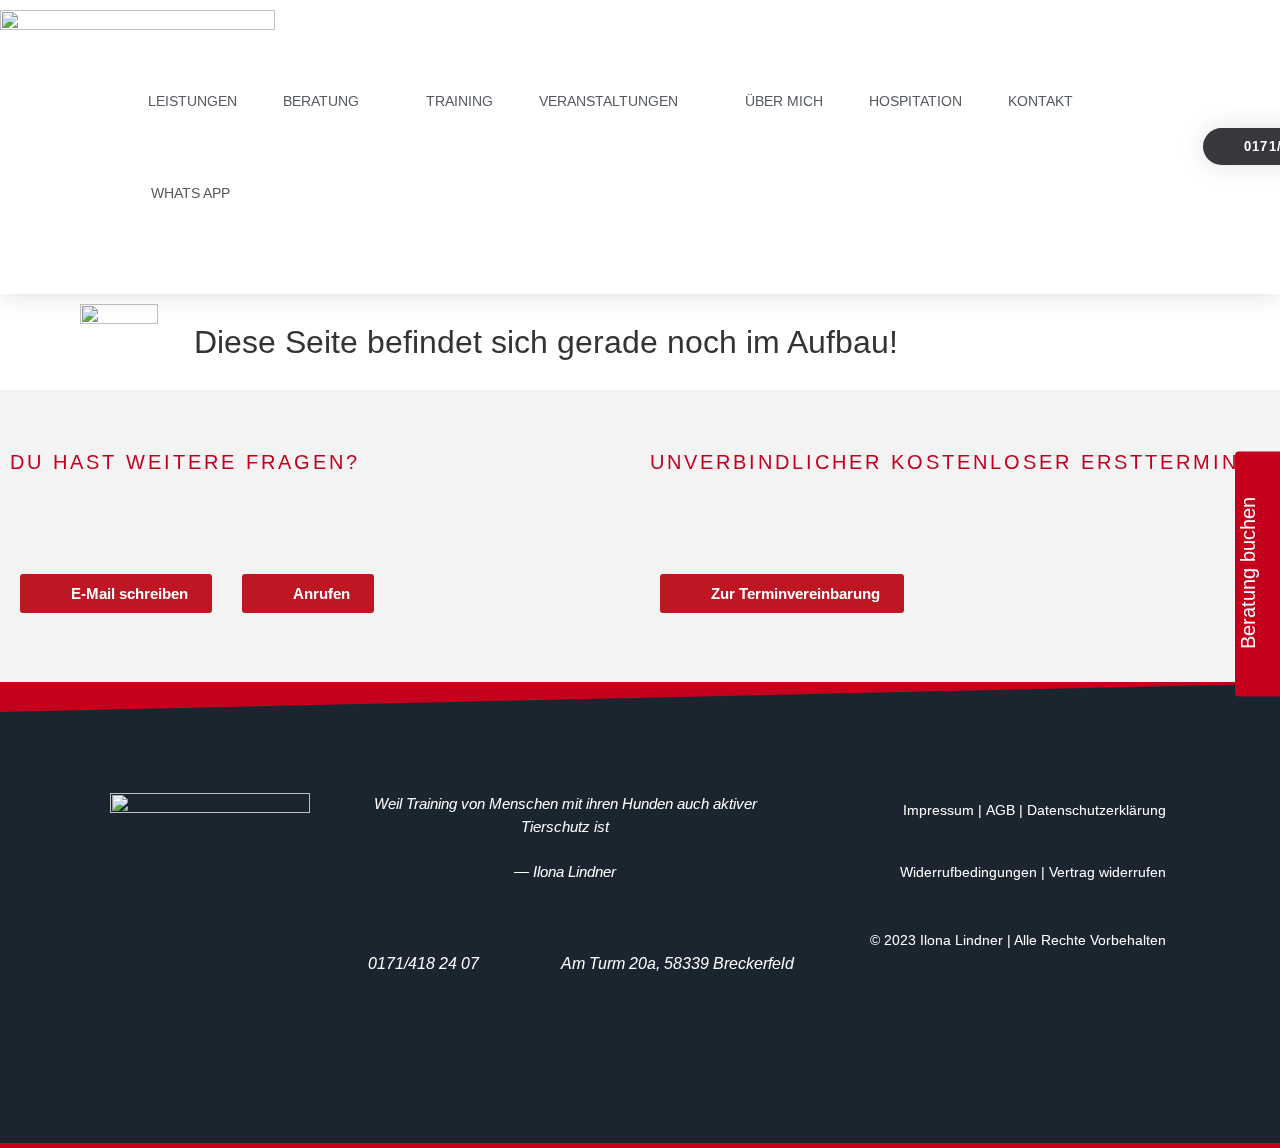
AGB (1000, 810)
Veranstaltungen (608, 101)
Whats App (190, 193)
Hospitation (915, 101)
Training (459, 101)
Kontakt (1040, 101)
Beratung (321, 101)
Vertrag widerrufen (1107, 872)
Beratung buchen (1248, 573)
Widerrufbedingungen (968, 872)
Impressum (938, 810)
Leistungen (192, 101)
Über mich (784, 101)
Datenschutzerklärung (1096, 810)
